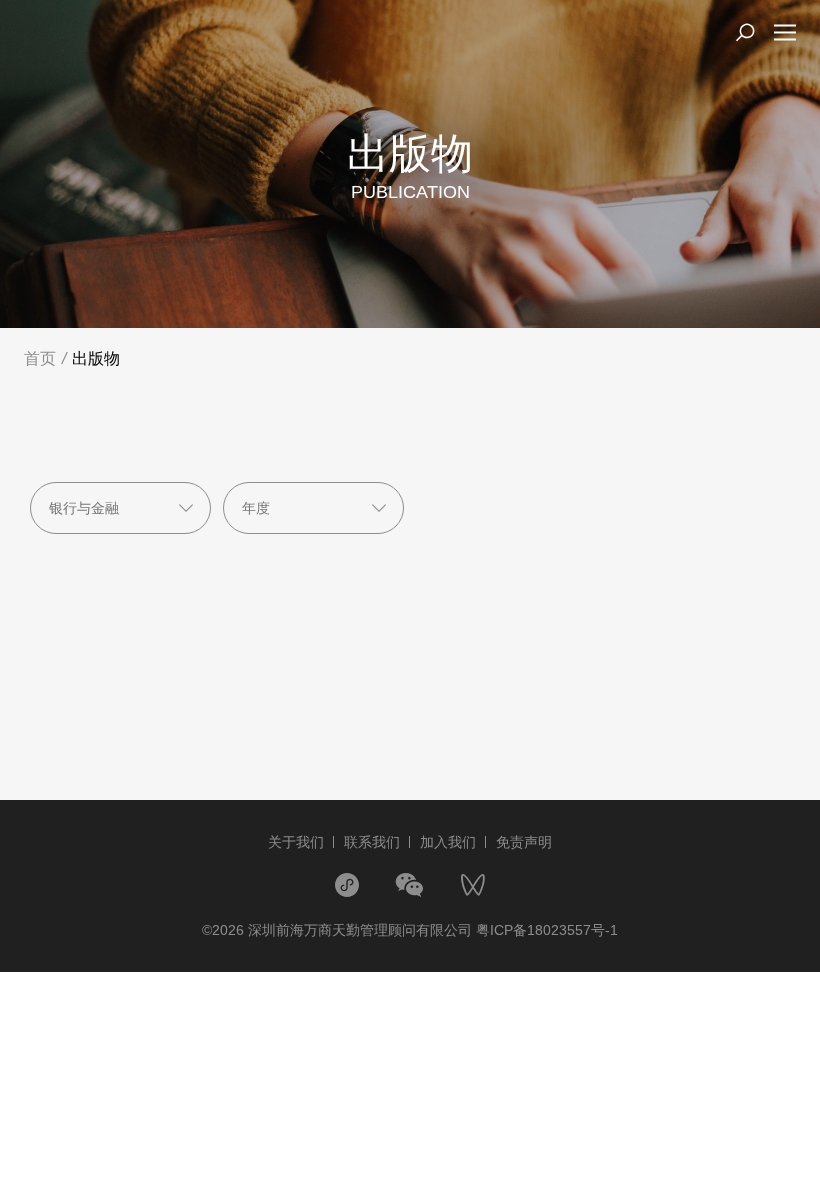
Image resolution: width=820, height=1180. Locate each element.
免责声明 (524, 842)
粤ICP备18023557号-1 (547, 930)
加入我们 (448, 842)
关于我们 (296, 842)
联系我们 (372, 842)
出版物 (96, 358)
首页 (40, 358)
